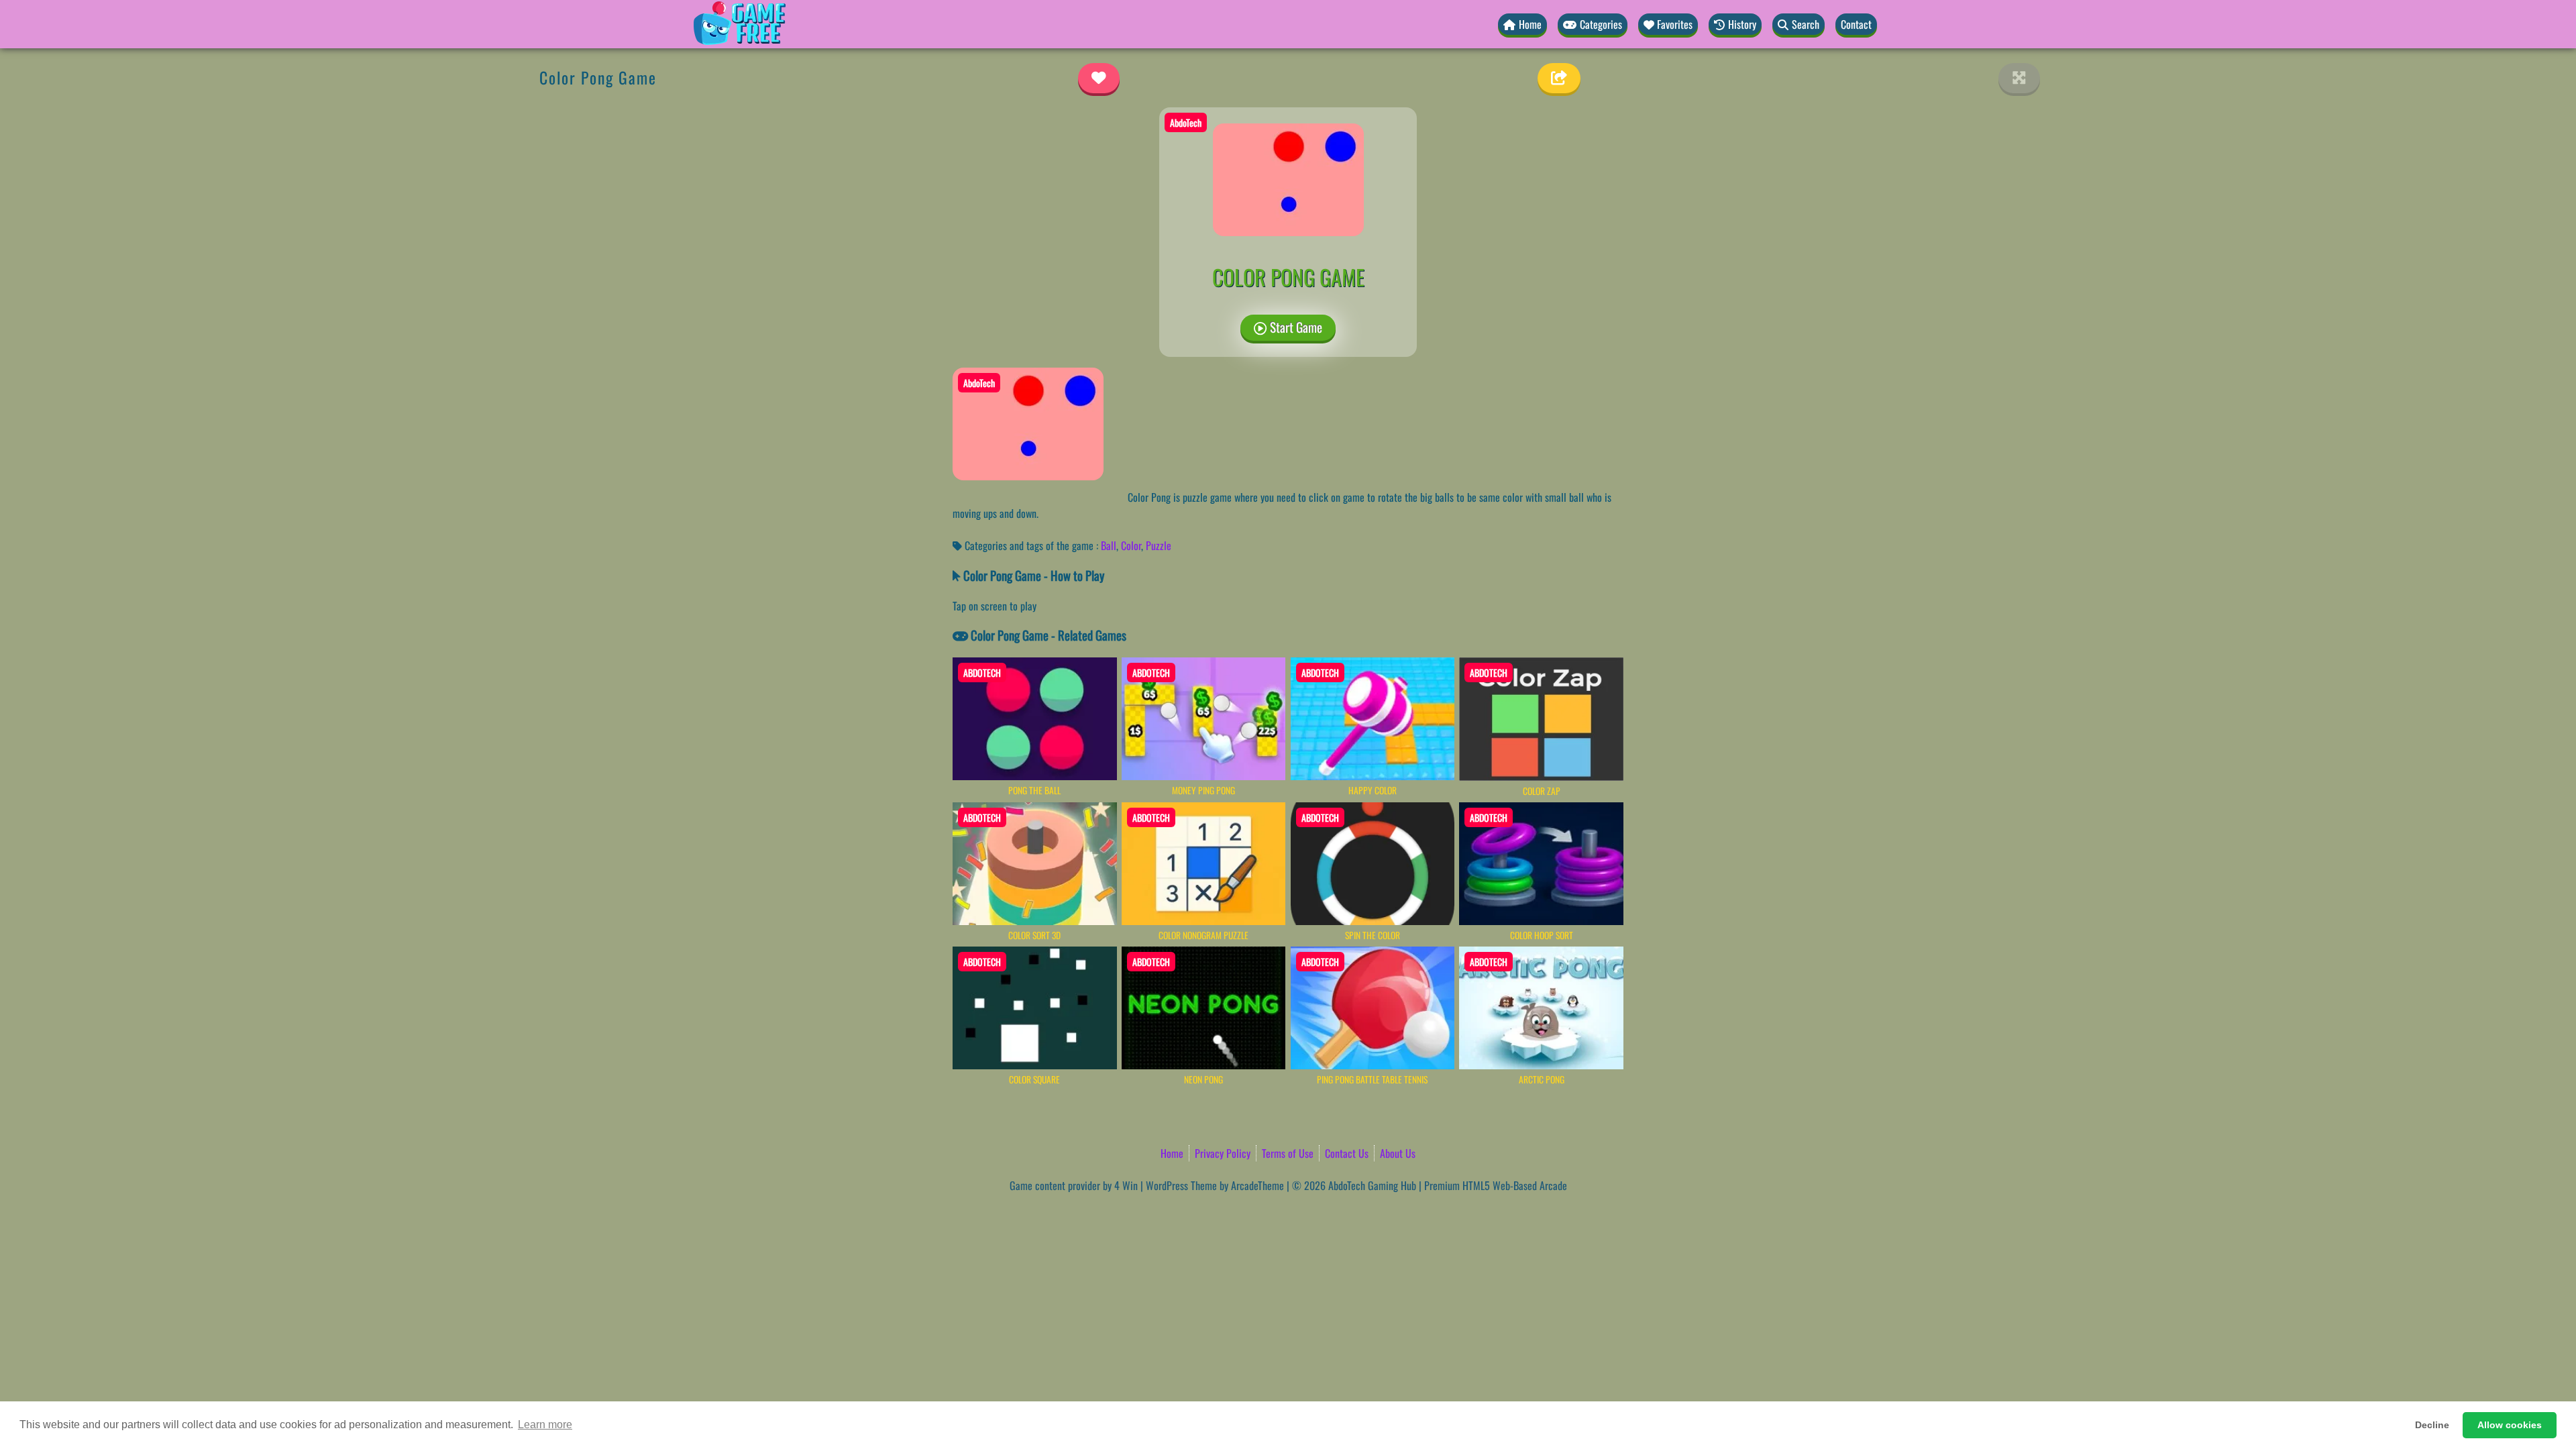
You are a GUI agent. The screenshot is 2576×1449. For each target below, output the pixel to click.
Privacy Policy (1223, 1153)
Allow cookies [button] (2510, 1425)
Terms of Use (1288, 1153)
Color (1131, 545)
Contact (1856, 24)
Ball (1109, 545)
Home (1172, 1153)
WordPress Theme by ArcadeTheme (1215, 1185)
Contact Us (1347, 1153)
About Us (1398, 1153)
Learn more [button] (545, 1425)
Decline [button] (2432, 1425)
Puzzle (1159, 545)
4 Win (1126, 1185)
